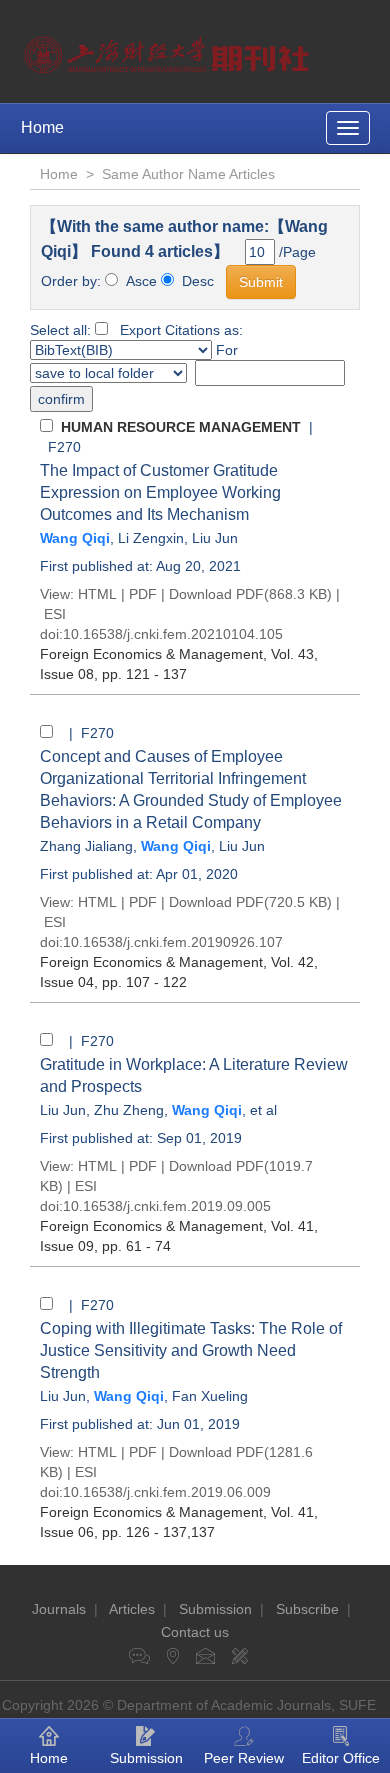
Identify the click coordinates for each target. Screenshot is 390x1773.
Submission (215, 1609)
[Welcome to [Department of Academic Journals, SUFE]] (169, 50)
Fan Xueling (210, 1396)
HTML (97, 594)
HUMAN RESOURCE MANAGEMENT (181, 427)
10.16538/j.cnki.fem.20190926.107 (173, 942)
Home (42, 127)
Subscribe (307, 1609)
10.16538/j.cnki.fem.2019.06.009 (167, 1492)
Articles (132, 1609)
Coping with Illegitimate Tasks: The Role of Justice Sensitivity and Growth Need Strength (191, 1350)
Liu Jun (215, 538)
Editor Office (341, 1758)
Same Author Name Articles (188, 174)
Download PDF (216, 594)
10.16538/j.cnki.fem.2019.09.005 (167, 1206)
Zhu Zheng (129, 1110)
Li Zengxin (151, 538)
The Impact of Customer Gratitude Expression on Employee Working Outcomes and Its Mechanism (160, 492)
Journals (59, 1609)
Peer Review (244, 1758)
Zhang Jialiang (86, 846)
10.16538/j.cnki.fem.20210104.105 (173, 634)
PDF (143, 594)
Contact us (195, 1632)
